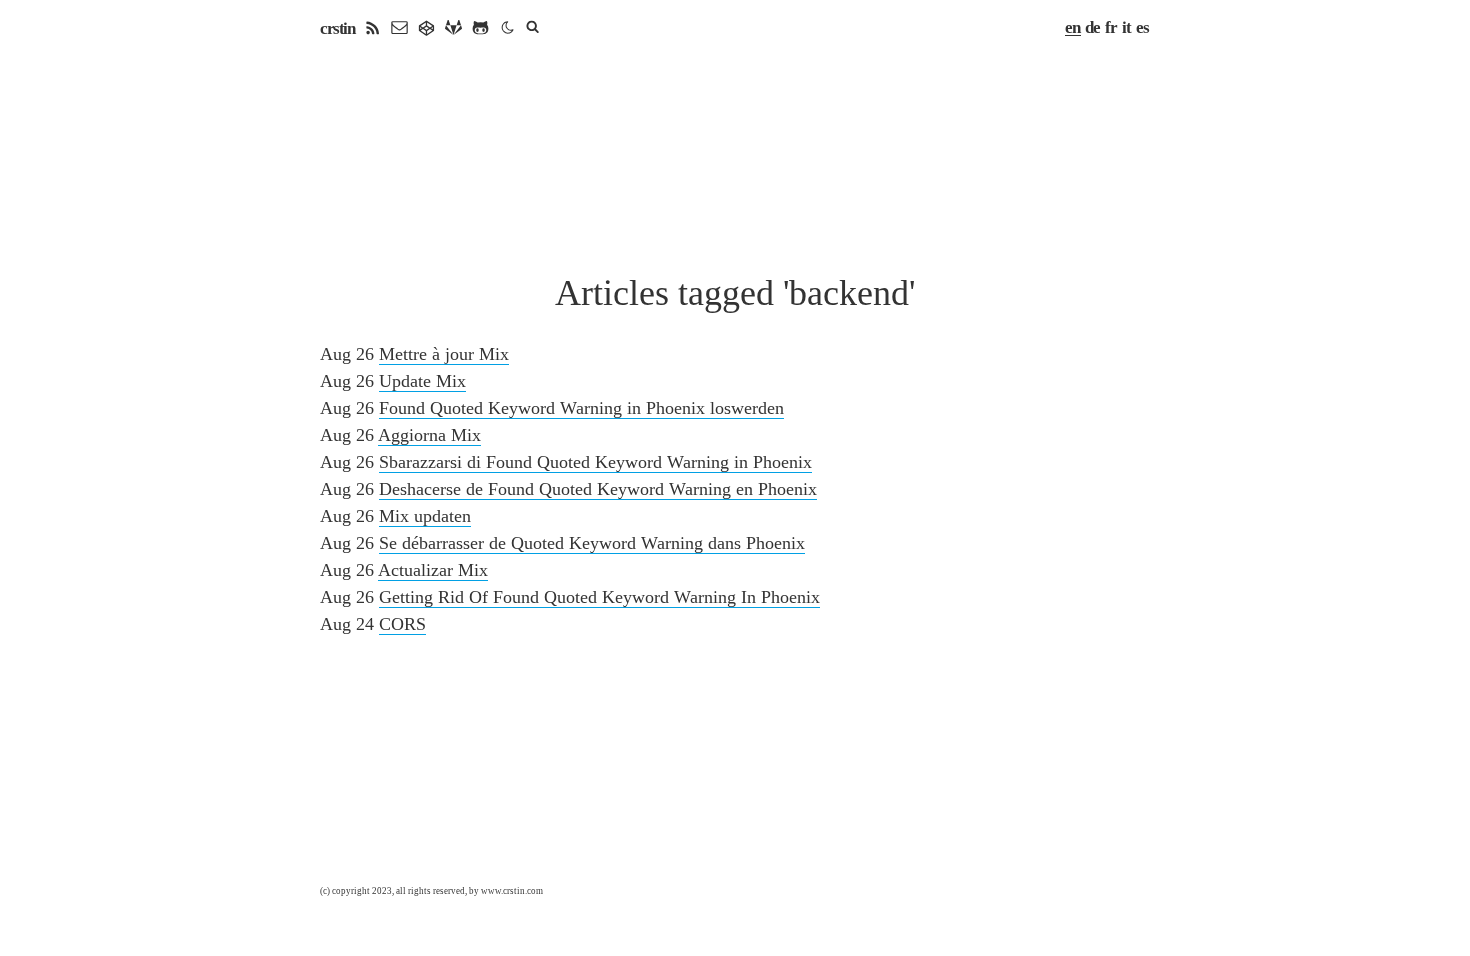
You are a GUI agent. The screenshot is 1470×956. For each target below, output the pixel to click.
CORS (402, 624)
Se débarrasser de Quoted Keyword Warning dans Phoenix (592, 543)
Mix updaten (425, 516)
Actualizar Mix (433, 570)
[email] (399, 28)
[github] (480, 28)
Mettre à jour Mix (444, 354)
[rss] (372, 28)
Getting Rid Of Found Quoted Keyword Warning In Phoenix (599, 597)
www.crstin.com (512, 891)
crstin (337, 28)
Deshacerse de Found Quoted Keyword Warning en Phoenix (598, 489)
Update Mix (422, 381)
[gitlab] (453, 28)
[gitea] (426, 28)
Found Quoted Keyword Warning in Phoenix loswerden (581, 408)
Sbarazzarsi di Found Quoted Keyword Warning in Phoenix (595, 462)
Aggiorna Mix (429, 435)
